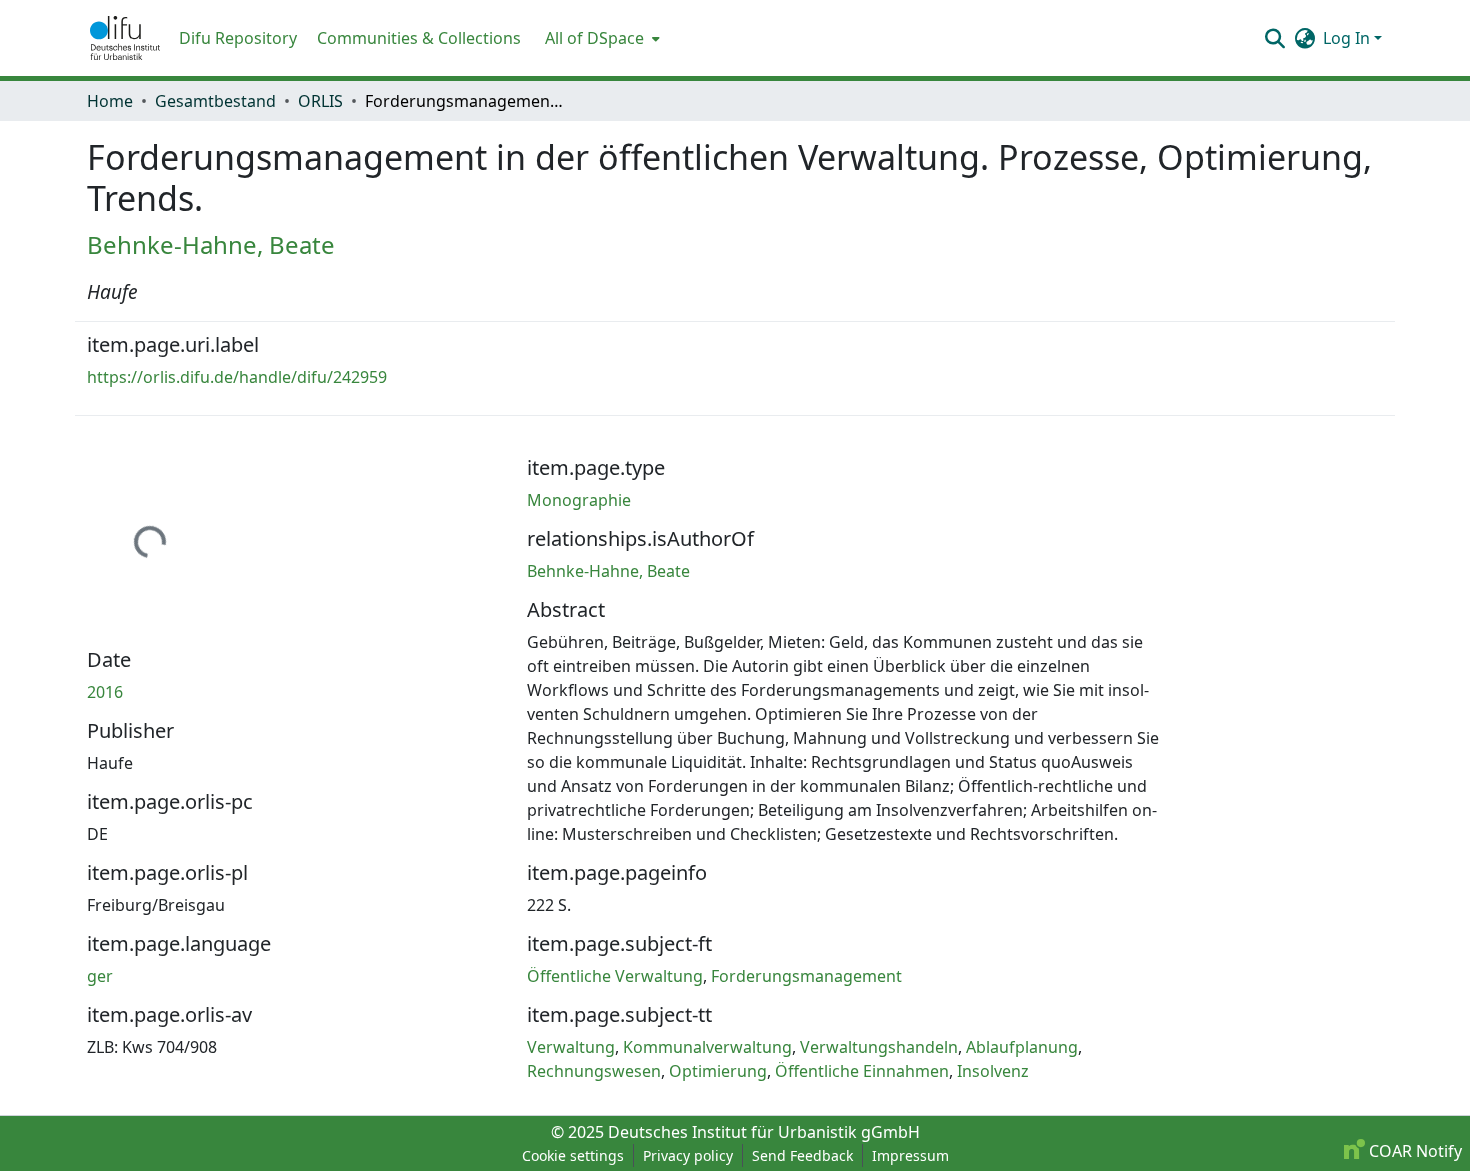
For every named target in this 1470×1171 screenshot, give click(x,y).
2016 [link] (105, 692)
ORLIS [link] (320, 101)
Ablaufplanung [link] (1022, 1047)
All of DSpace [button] (594, 38)
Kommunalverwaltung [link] (707, 1047)
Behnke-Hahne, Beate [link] (211, 244)
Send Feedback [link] (802, 1155)
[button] (125, 38)
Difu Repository (238, 38)
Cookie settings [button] (573, 1155)
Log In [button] (1348, 38)
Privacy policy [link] (688, 1155)
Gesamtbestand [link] (215, 101)
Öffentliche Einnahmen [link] (862, 1071)
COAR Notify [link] (1413, 1151)
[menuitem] (600, 38)
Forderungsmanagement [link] (806, 976)
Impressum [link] (910, 1155)
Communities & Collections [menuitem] (419, 38)
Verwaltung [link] (571, 1047)
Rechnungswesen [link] (594, 1071)
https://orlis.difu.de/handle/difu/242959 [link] (237, 377)
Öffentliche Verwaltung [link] (615, 976)
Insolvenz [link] (993, 1071)
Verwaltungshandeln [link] (879, 1047)
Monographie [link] (579, 500)
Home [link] (110, 101)
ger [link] (100, 976)
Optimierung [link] (718, 1071)
